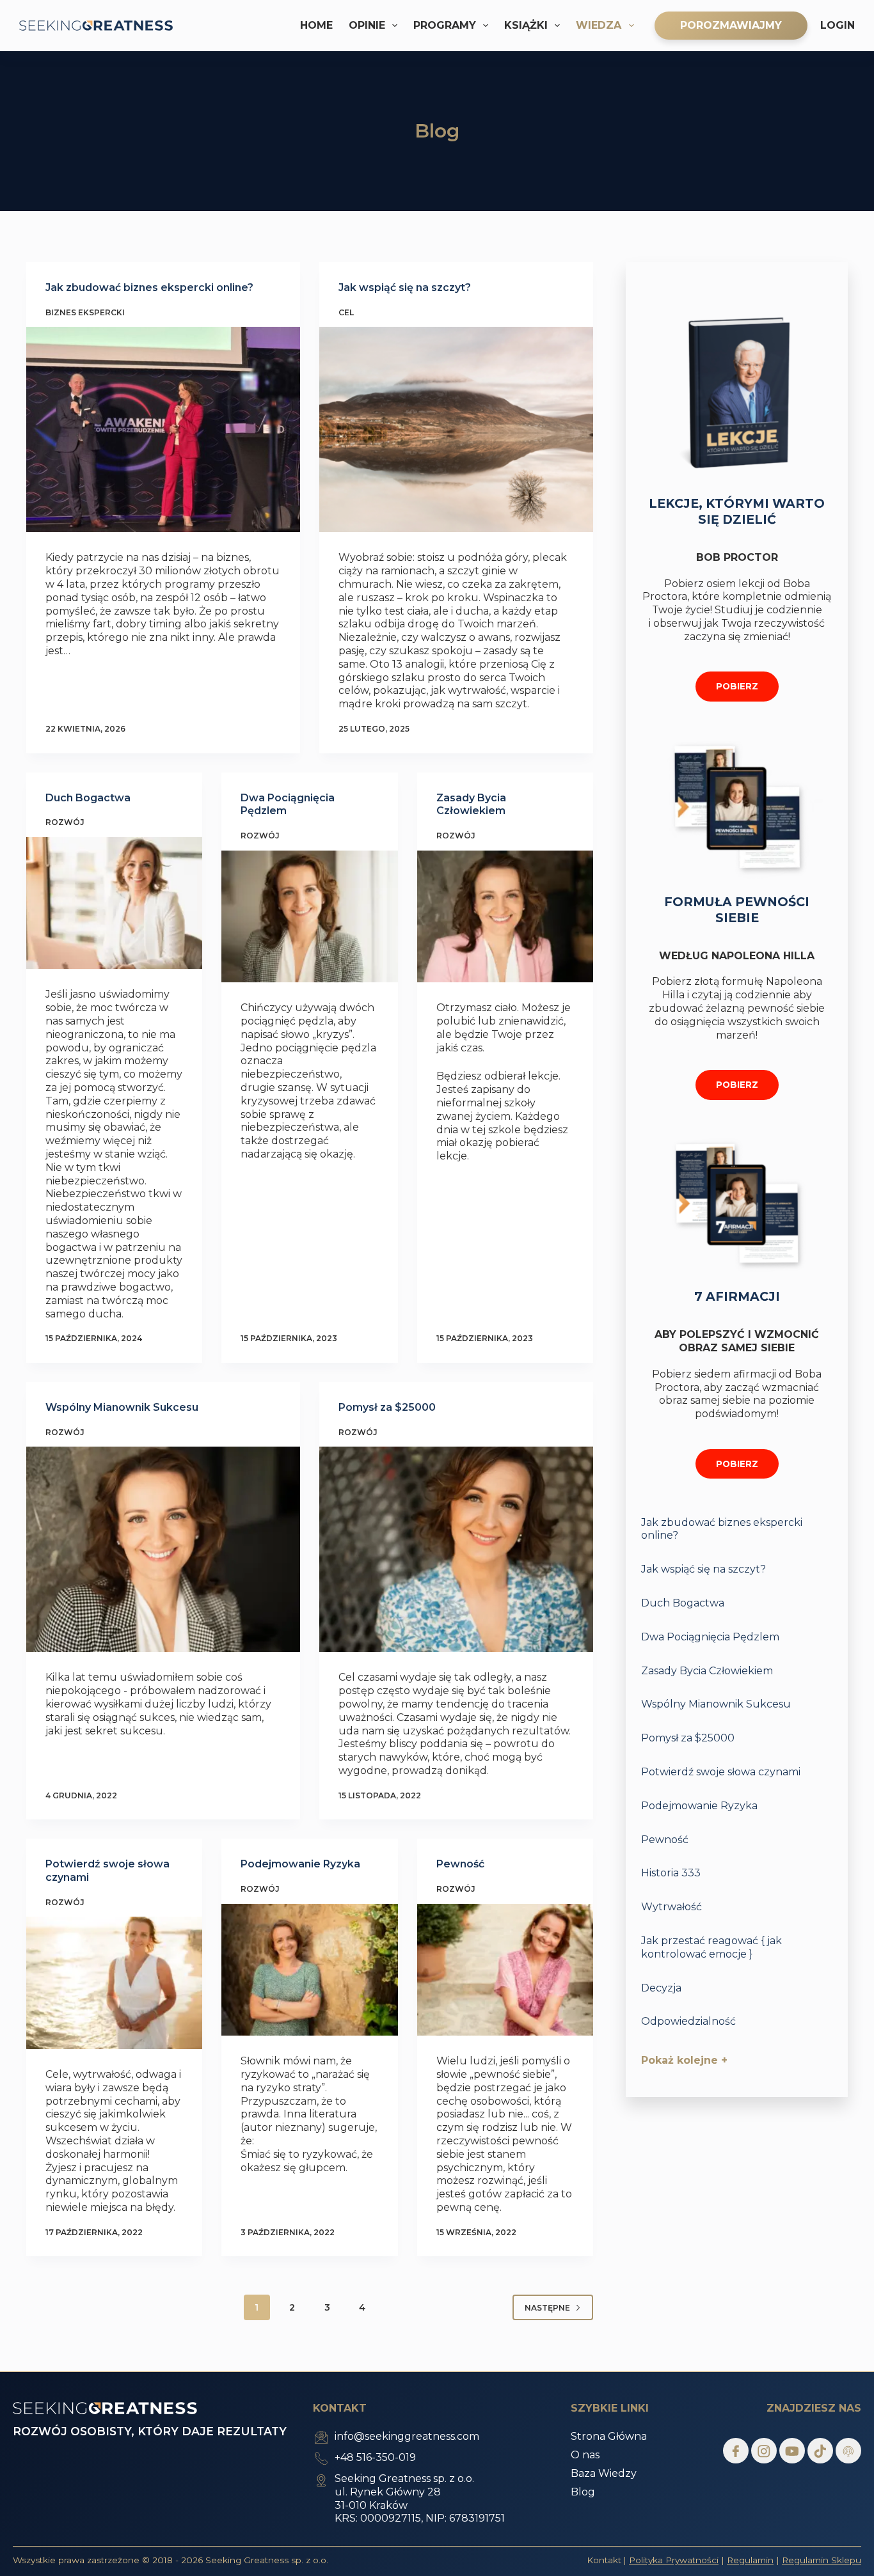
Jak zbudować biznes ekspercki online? (149, 287)
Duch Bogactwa (88, 798)
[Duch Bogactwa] (114, 903)
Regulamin (750, 2560)
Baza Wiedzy (604, 2473)
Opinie (367, 25)
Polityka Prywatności (674, 2560)
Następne (547, 2308)
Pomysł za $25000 (387, 1407)
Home (316, 25)
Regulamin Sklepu (822, 2560)
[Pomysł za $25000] (456, 1549)
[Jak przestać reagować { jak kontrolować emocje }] (737, 1947)
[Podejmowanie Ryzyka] (309, 1970)
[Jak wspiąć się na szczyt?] (456, 429)
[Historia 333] (737, 1872)
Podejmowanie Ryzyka (300, 1864)
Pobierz (737, 686)
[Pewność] (505, 1970)
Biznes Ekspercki (85, 312)
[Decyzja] (737, 1987)
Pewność (460, 1864)
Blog (583, 2492)
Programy (445, 25)
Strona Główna (609, 2436)
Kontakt (604, 2560)
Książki (526, 25)
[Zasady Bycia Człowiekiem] (505, 916)
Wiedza (599, 25)
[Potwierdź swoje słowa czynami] (114, 1983)
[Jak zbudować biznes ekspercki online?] (163, 429)
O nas (585, 2455)
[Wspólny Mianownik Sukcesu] (163, 1549)
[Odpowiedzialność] (737, 2021)
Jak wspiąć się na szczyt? (405, 287)
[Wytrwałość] (737, 1906)
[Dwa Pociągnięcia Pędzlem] (309, 916)
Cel (346, 312)
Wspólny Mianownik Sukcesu (122, 1407)
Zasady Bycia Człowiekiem (471, 805)
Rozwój (65, 822)
